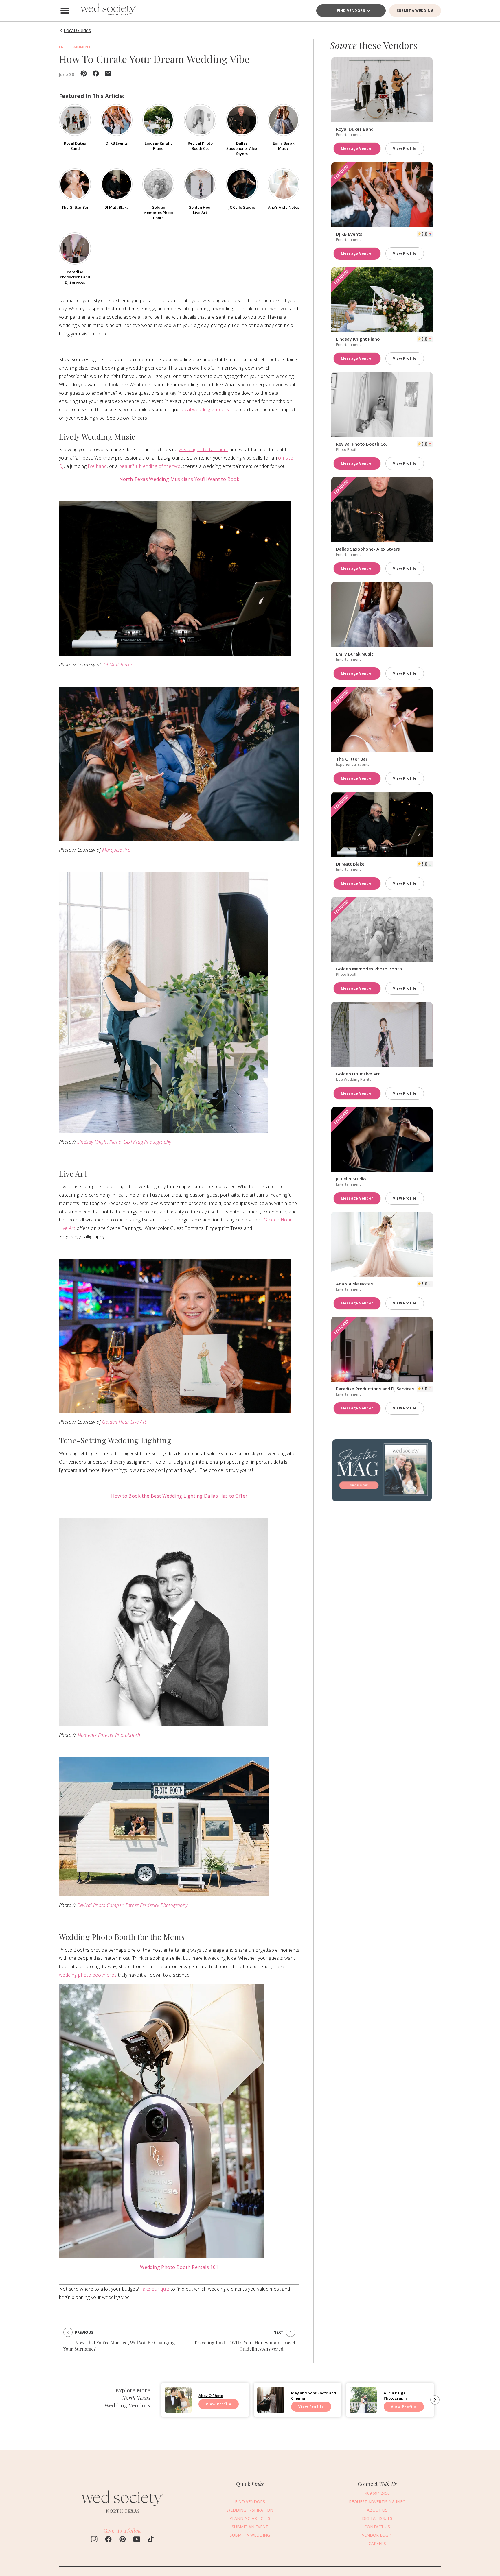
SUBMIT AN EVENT (250, 2527)
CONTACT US (377, 2527)
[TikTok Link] (151, 2540)
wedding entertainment (203, 449)
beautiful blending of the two (150, 466)
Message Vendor (357, 148)
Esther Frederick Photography (157, 1905)
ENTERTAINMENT (75, 47)
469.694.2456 (377, 2493)
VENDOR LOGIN (377, 2535)
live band (98, 466)
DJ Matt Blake (118, 665)
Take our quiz (155, 2289)
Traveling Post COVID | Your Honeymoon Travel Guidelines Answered (245, 2346)
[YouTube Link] (137, 2540)
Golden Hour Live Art (124, 1422)
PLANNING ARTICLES (250, 2518)
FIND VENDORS (351, 11)
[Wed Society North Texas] (108, 11)
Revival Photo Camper (100, 1905)
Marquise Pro (116, 850)
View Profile (405, 148)
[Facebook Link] (108, 2540)
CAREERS (377, 2543)
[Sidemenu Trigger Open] (65, 11)
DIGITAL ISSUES (377, 2518)
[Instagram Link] (94, 2540)
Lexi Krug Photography (147, 1142)
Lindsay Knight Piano (99, 1142)
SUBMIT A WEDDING (415, 11)
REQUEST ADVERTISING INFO (377, 2502)
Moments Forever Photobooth (109, 1735)
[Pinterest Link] (123, 2540)
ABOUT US (377, 2510)
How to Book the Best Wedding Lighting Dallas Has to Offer (179, 1496)
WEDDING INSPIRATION (250, 2510)
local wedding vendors (205, 409)
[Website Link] (123, 2515)
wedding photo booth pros (88, 1975)
